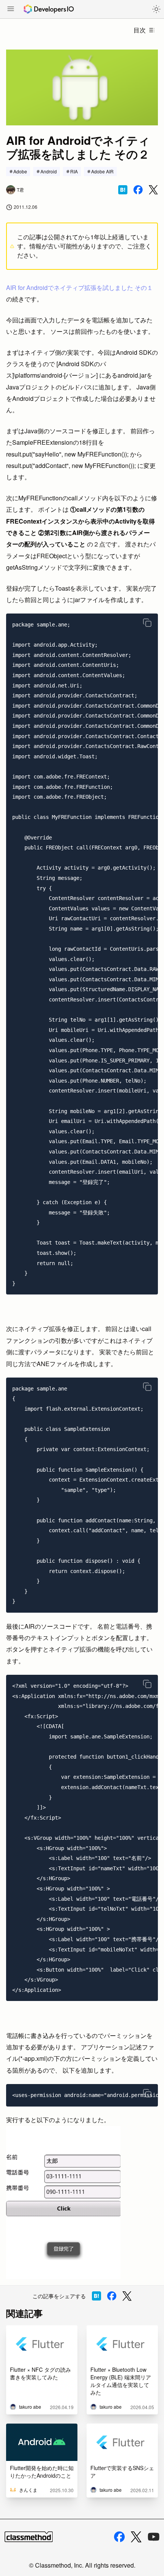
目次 (140, 30)
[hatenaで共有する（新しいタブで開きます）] (123, 190)
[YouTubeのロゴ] (154, 2537)
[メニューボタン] (11, 10)
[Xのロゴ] (136, 2537)
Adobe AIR (102, 171)
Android (49, 171)
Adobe (20, 171)
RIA (74, 171)
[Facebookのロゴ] (119, 2537)
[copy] (147, 623)
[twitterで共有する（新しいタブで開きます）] (153, 190)
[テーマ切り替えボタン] (156, 9)
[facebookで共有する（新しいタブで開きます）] (138, 190)
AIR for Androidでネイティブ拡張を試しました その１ (80, 288)
